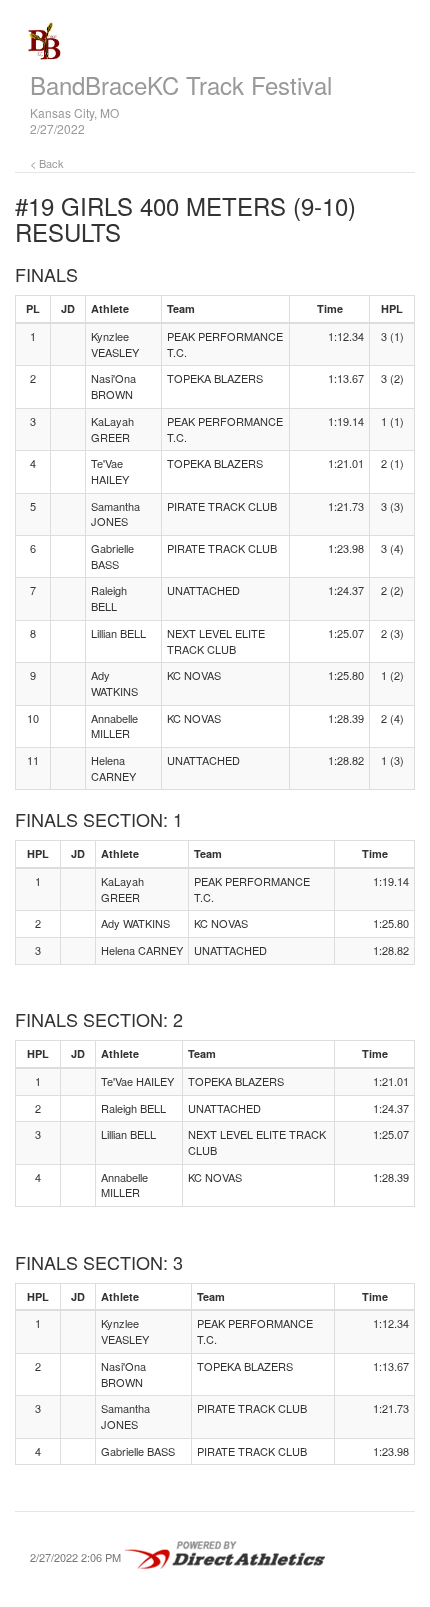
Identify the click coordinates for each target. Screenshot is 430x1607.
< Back (47, 163)
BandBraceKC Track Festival (181, 84)
